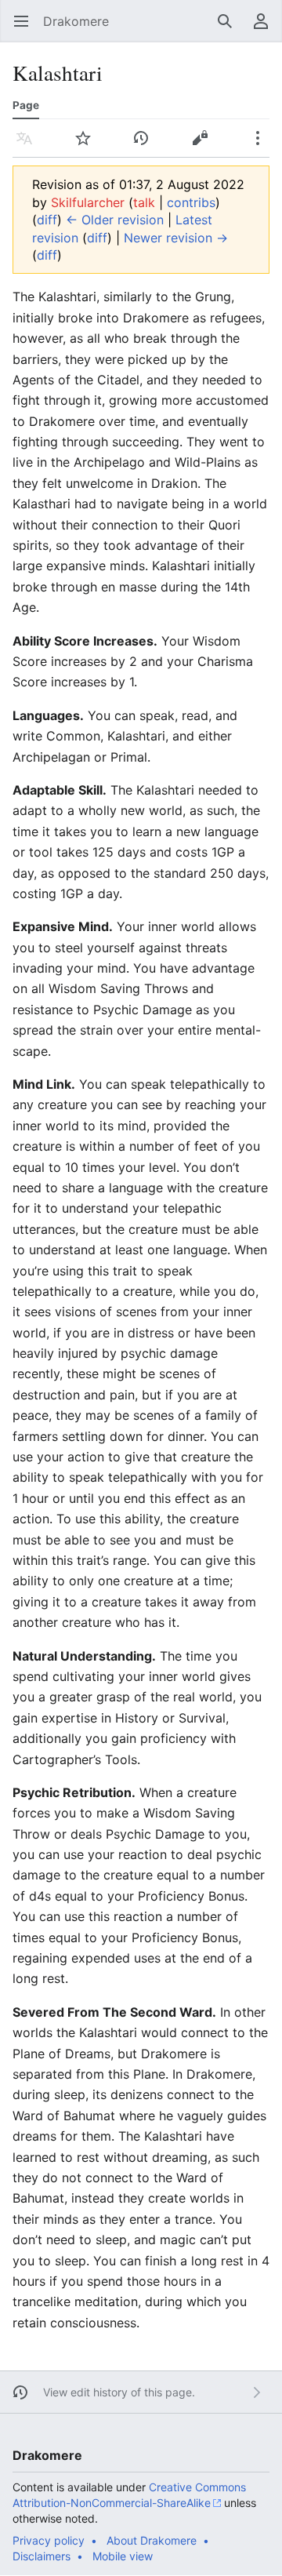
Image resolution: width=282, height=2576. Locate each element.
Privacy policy (49, 2540)
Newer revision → (176, 238)
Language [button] (29, 146)
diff (47, 220)
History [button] (146, 146)
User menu (266, 29)
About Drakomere (152, 2540)
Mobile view (123, 2556)
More (263, 146)
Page (26, 105)
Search (230, 29)
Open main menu (26, 29)
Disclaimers (42, 2556)
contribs (191, 202)
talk (144, 202)
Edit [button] (204, 146)
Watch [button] (88, 146)
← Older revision (115, 220)
